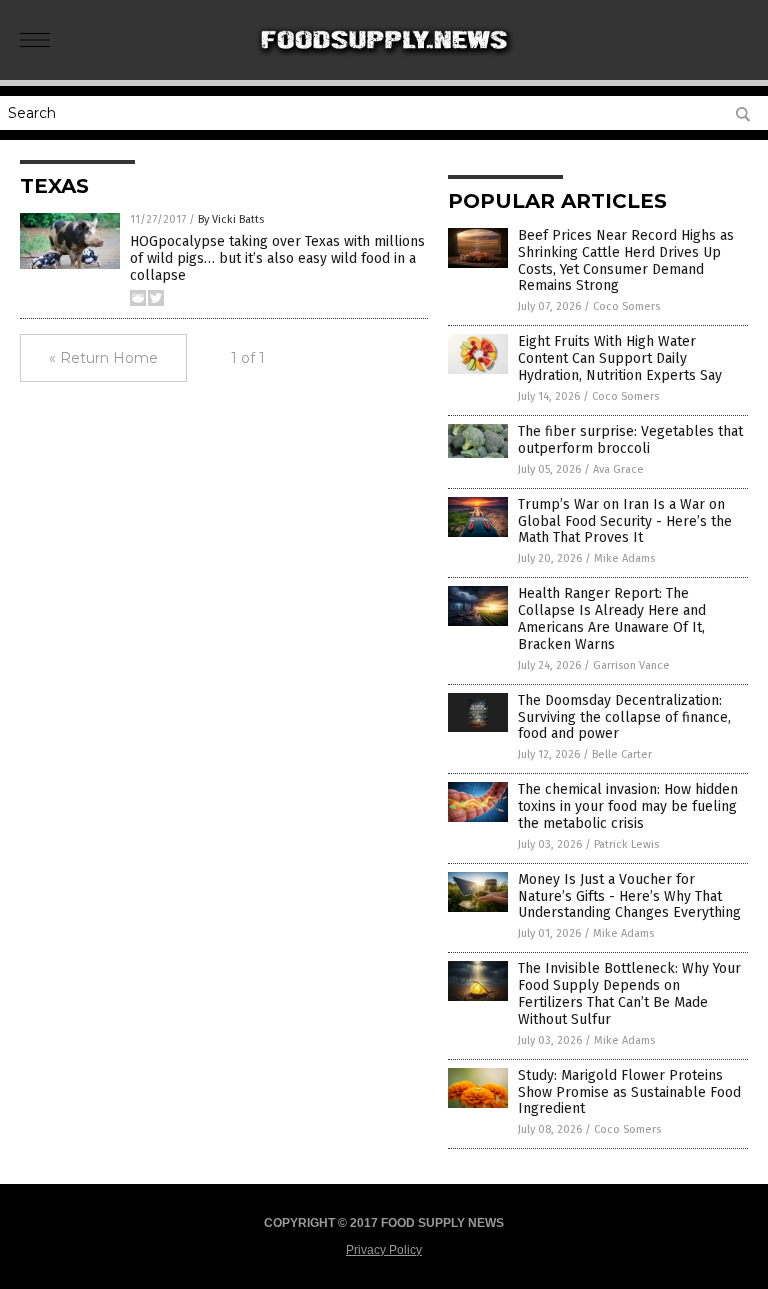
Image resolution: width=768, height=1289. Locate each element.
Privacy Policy (384, 1250)
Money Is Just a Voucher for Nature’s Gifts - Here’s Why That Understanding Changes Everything (629, 896)
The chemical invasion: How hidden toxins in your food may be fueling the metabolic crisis (628, 806)
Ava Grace (618, 469)
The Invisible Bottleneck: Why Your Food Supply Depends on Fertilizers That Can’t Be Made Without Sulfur (629, 993)
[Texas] (384, 66)
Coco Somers (626, 306)
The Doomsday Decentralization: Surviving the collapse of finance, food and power (624, 717)
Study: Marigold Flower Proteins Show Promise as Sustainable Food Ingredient (629, 1092)
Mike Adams (624, 558)
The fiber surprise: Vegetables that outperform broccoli (630, 440)
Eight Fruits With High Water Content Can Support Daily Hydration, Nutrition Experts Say (620, 358)
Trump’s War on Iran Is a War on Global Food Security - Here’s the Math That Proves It (625, 521)
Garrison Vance (631, 665)
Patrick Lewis (626, 844)
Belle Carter (622, 754)
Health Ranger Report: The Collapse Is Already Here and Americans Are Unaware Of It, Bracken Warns (612, 618)
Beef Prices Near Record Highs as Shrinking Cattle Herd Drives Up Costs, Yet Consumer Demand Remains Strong (626, 260)
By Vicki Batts (231, 219)
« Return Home (103, 358)
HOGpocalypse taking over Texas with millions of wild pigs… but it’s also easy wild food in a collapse (277, 258)
